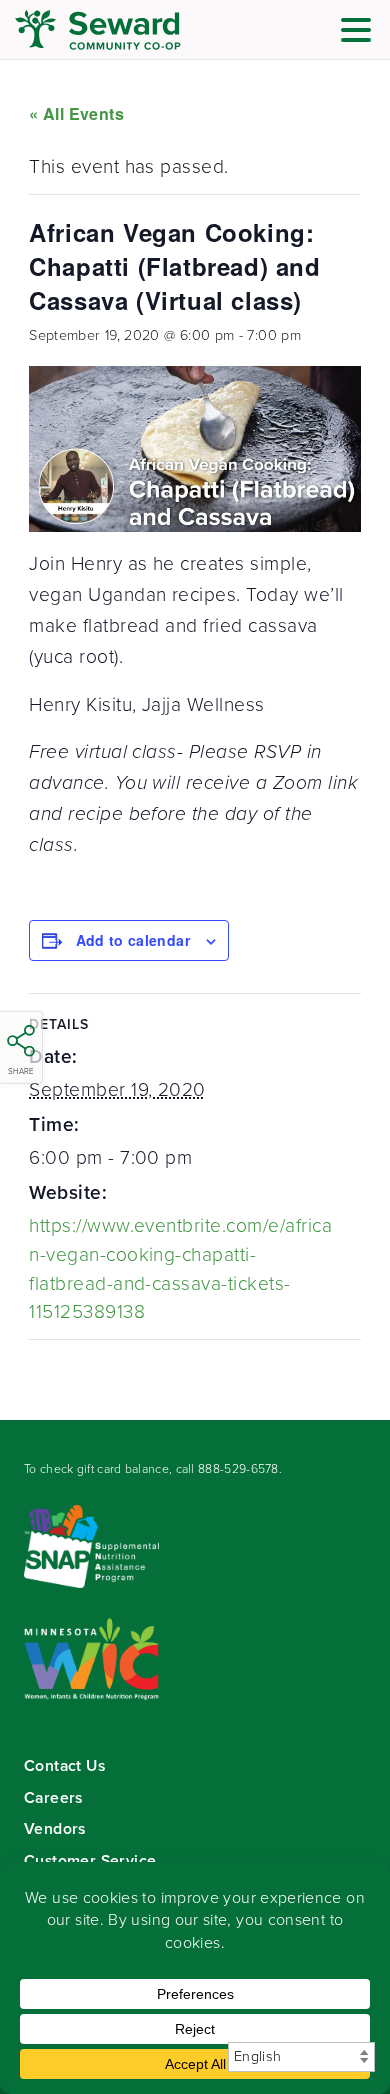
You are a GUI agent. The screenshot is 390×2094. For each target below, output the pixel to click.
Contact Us (64, 1765)
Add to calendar (133, 940)
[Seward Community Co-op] (135, 30)
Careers (53, 1797)
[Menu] (361, 33)
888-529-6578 (238, 1469)
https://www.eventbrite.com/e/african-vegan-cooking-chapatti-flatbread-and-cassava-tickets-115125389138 (180, 1268)
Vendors (55, 1828)
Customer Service (90, 1860)
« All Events (76, 113)
